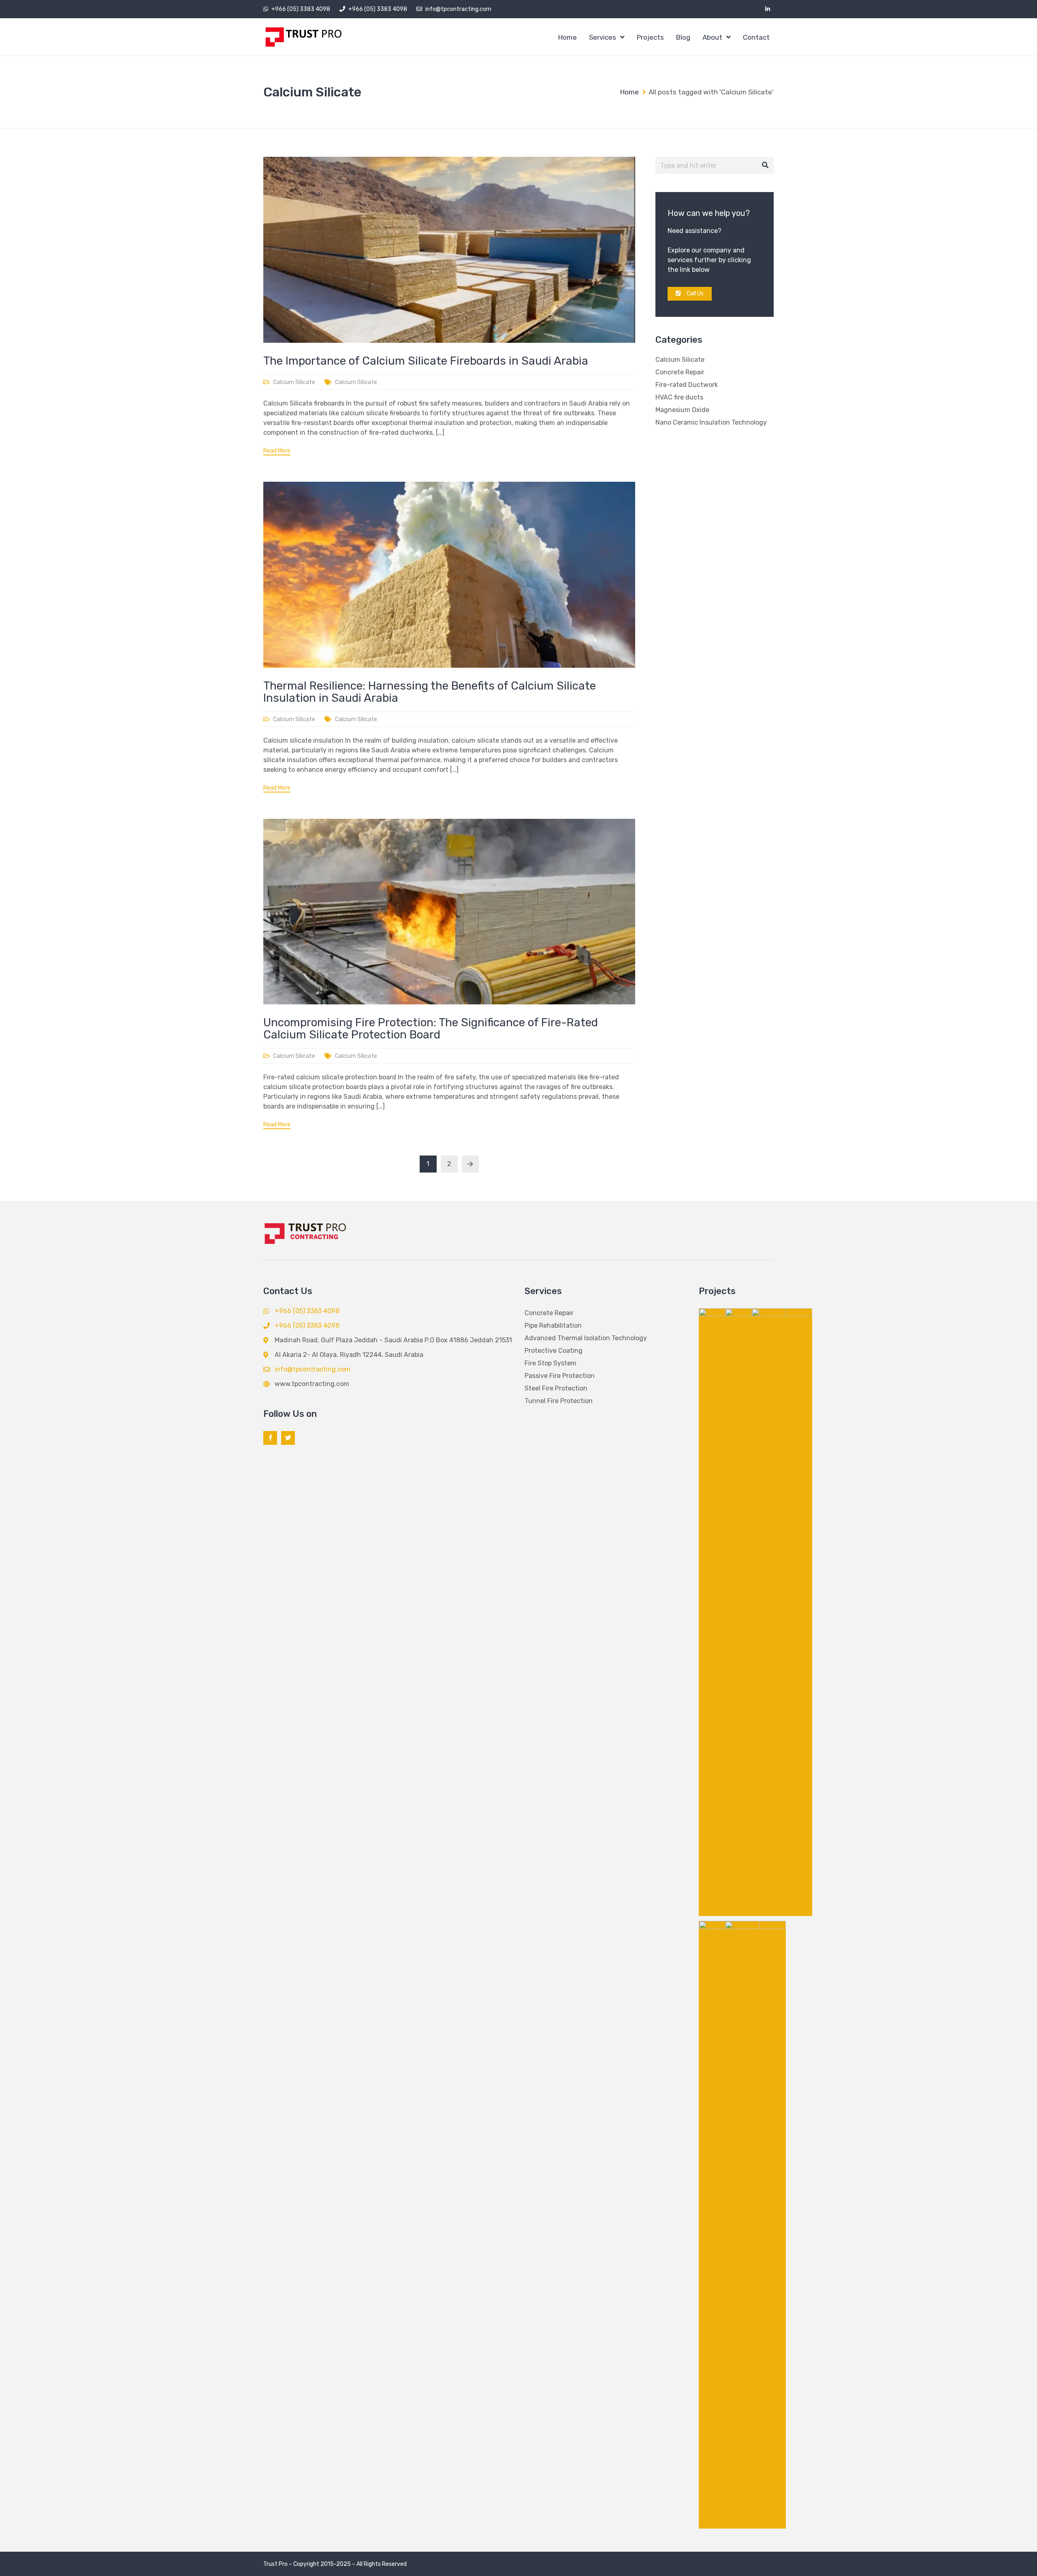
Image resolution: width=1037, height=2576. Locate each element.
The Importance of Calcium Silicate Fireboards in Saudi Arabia (426, 361)
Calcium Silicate (294, 382)
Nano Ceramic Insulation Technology (711, 422)
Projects (650, 37)
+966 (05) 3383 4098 (301, 9)
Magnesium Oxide (682, 410)
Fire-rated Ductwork (687, 385)
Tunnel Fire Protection (559, 1401)
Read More (277, 451)
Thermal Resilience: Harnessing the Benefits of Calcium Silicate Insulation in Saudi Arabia (430, 692)
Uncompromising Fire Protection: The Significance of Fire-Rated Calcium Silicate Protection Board (431, 1028)
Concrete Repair (680, 372)
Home (568, 37)
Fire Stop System (551, 1363)
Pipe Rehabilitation (553, 1325)
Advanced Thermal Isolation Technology (586, 1338)
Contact (756, 37)
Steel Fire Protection (556, 1388)
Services (603, 37)
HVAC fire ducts (679, 397)
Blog (683, 37)
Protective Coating (554, 1351)
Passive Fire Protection (560, 1376)
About (712, 37)
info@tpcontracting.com (458, 9)
